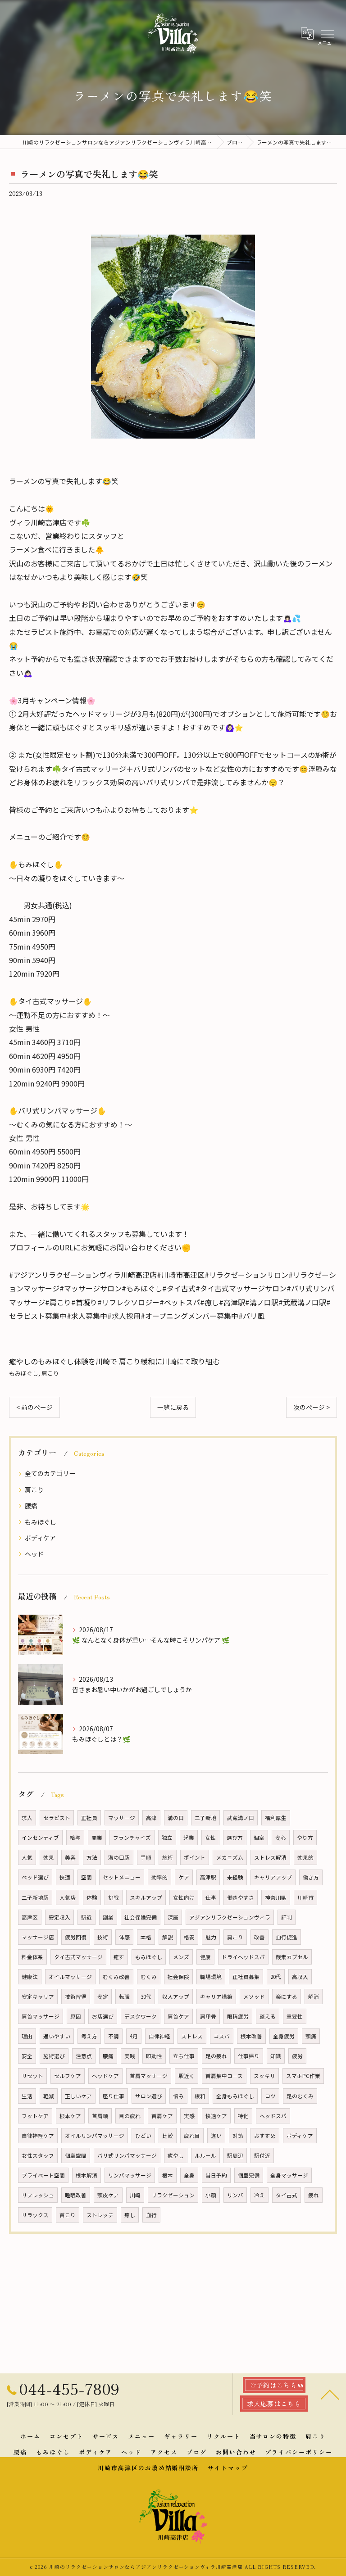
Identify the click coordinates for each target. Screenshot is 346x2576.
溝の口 (176, 1818)
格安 (189, 1937)
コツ (270, 2096)
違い (216, 2136)
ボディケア (40, 1538)
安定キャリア (38, 1997)
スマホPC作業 (303, 2076)
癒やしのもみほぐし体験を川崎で (63, 1361)
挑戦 (114, 1897)
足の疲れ (216, 2056)
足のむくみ (300, 2096)
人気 (27, 1857)
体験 (92, 1897)
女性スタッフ (38, 2155)
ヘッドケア (105, 2076)
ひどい (143, 2136)
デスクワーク (141, 2016)
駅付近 (262, 2155)
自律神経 (159, 2036)
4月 (134, 2036)
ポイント (195, 1857)
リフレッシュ (38, 2195)
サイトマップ (228, 2468)
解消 (314, 1997)
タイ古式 (287, 2195)
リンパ (235, 2195)
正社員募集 (246, 1977)
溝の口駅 (119, 1857)
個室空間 (76, 2155)
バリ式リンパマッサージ (127, 2155)
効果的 (305, 1857)
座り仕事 (114, 2096)
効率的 (159, 1877)
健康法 (30, 1977)
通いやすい (57, 2036)
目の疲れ (130, 2116)
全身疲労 (284, 2036)
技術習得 (76, 1997)
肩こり (50, 1373)
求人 (27, 1818)
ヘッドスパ (273, 2116)
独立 (167, 1838)
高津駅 (208, 1877)
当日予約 (216, 2175)
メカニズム (230, 1857)
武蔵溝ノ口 (241, 1818)
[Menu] (327, 33)
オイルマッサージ (70, 1977)
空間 (86, 1877)
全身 (189, 2175)
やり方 (305, 1838)
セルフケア (68, 2076)
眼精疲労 (238, 2016)
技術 (103, 1937)
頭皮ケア (108, 2195)
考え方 (89, 2036)
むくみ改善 (116, 1977)
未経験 (235, 1877)
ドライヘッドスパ (243, 1957)
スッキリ (264, 2076)
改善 (259, 1937)
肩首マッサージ (41, 2016)
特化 (243, 2116)
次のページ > (312, 1407)
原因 (76, 2016)
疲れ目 (192, 2136)
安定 (103, 1997)
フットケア (35, 2116)
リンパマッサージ (130, 2175)
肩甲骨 (208, 2016)
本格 (146, 1937)
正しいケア (78, 2096)
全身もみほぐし (235, 2096)
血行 (151, 2215)
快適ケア (216, 2116)
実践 (130, 2056)
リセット (32, 2076)
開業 (97, 1838)
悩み (178, 2096)
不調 (114, 2036)
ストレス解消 (270, 1857)
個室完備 (249, 2175)
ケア (184, 1877)
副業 (108, 1917)
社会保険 (178, 1977)
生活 (27, 2096)
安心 (281, 1838)
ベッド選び (35, 1877)
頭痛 (311, 2036)
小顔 (211, 2195)
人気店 (68, 1897)
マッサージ (122, 1818)
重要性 (295, 2016)
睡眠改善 (76, 2195)
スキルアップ (146, 1897)
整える (268, 2016)
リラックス (35, 2215)
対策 (238, 2136)
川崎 (135, 2195)
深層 (173, 1917)
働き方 (311, 1877)
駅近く (187, 2076)
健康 (205, 1957)
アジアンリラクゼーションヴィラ (230, 1917)
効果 (49, 1857)
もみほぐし (24, 1373)
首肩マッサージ (149, 2076)
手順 (146, 1857)
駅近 (86, 1917)
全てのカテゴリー (50, 1473)
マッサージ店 (38, 1937)
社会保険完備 (141, 1917)
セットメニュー (122, 1877)
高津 (151, 1818)
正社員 (89, 1818)
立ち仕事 (184, 2056)
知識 (276, 2056)
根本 (168, 2175)
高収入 (300, 1977)
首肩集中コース (224, 2076)
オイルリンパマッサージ (95, 2136)
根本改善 (251, 2036)
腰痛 (31, 1506)
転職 (124, 1997)
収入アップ (176, 1997)
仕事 (211, 1897)
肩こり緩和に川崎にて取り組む (169, 1361)
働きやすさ (241, 1897)
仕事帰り (249, 2056)
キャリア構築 (216, 1997)
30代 (146, 1997)
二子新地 (205, 1818)
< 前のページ (34, 1407)
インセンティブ (40, 1838)
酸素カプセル (292, 1957)
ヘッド (34, 1554)
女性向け (184, 1897)
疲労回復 (76, 1937)
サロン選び (149, 2096)
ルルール (205, 2155)
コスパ (222, 2036)
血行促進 (287, 1937)
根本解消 (86, 2175)
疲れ (314, 2195)
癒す (119, 1957)
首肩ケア (162, 2116)
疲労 (297, 2056)
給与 (75, 1838)
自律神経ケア (38, 2136)
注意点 (84, 2056)
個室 (259, 1838)
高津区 (30, 1917)
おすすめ (265, 2136)
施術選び (54, 2056)
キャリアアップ (273, 1877)
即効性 (154, 2056)
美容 (70, 1857)
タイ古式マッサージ (78, 1957)
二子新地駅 (35, 1897)
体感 (124, 1937)
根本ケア (70, 2116)
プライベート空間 (43, 2175)
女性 (210, 1838)
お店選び (103, 2016)
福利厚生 (276, 1818)
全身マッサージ (289, 2175)
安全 (27, 2056)
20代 (276, 1977)
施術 (168, 1857)
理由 (27, 2036)
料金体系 (32, 1957)
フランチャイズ (132, 1838)
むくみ (149, 1977)
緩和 (200, 2096)
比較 (168, 2136)
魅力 (211, 1937)
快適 (65, 1877)
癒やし (176, 2155)
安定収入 (59, 1917)
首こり (68, 2215)
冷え (259, 2195)
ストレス (192, 2036)
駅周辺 (235, 2155)
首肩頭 (100, 2116)
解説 (168, 1937)
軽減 (49, 2096)
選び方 (235, 1838)
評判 (287, 1917)
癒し (130, 2215)
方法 (92, 1857)
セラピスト (57, 1818)
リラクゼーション (173, 2195)
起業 (189, 1838)
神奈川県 (276, 1897)
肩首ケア (178, 2016)
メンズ (181, 1957)
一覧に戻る (173, 1407)
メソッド (254, 1997)
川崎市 (305, 1897)
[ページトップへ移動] (330, 2394)
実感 (189, 2116)
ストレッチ (100, 2215)
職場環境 (211, 1977)
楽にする (287, 1997)
